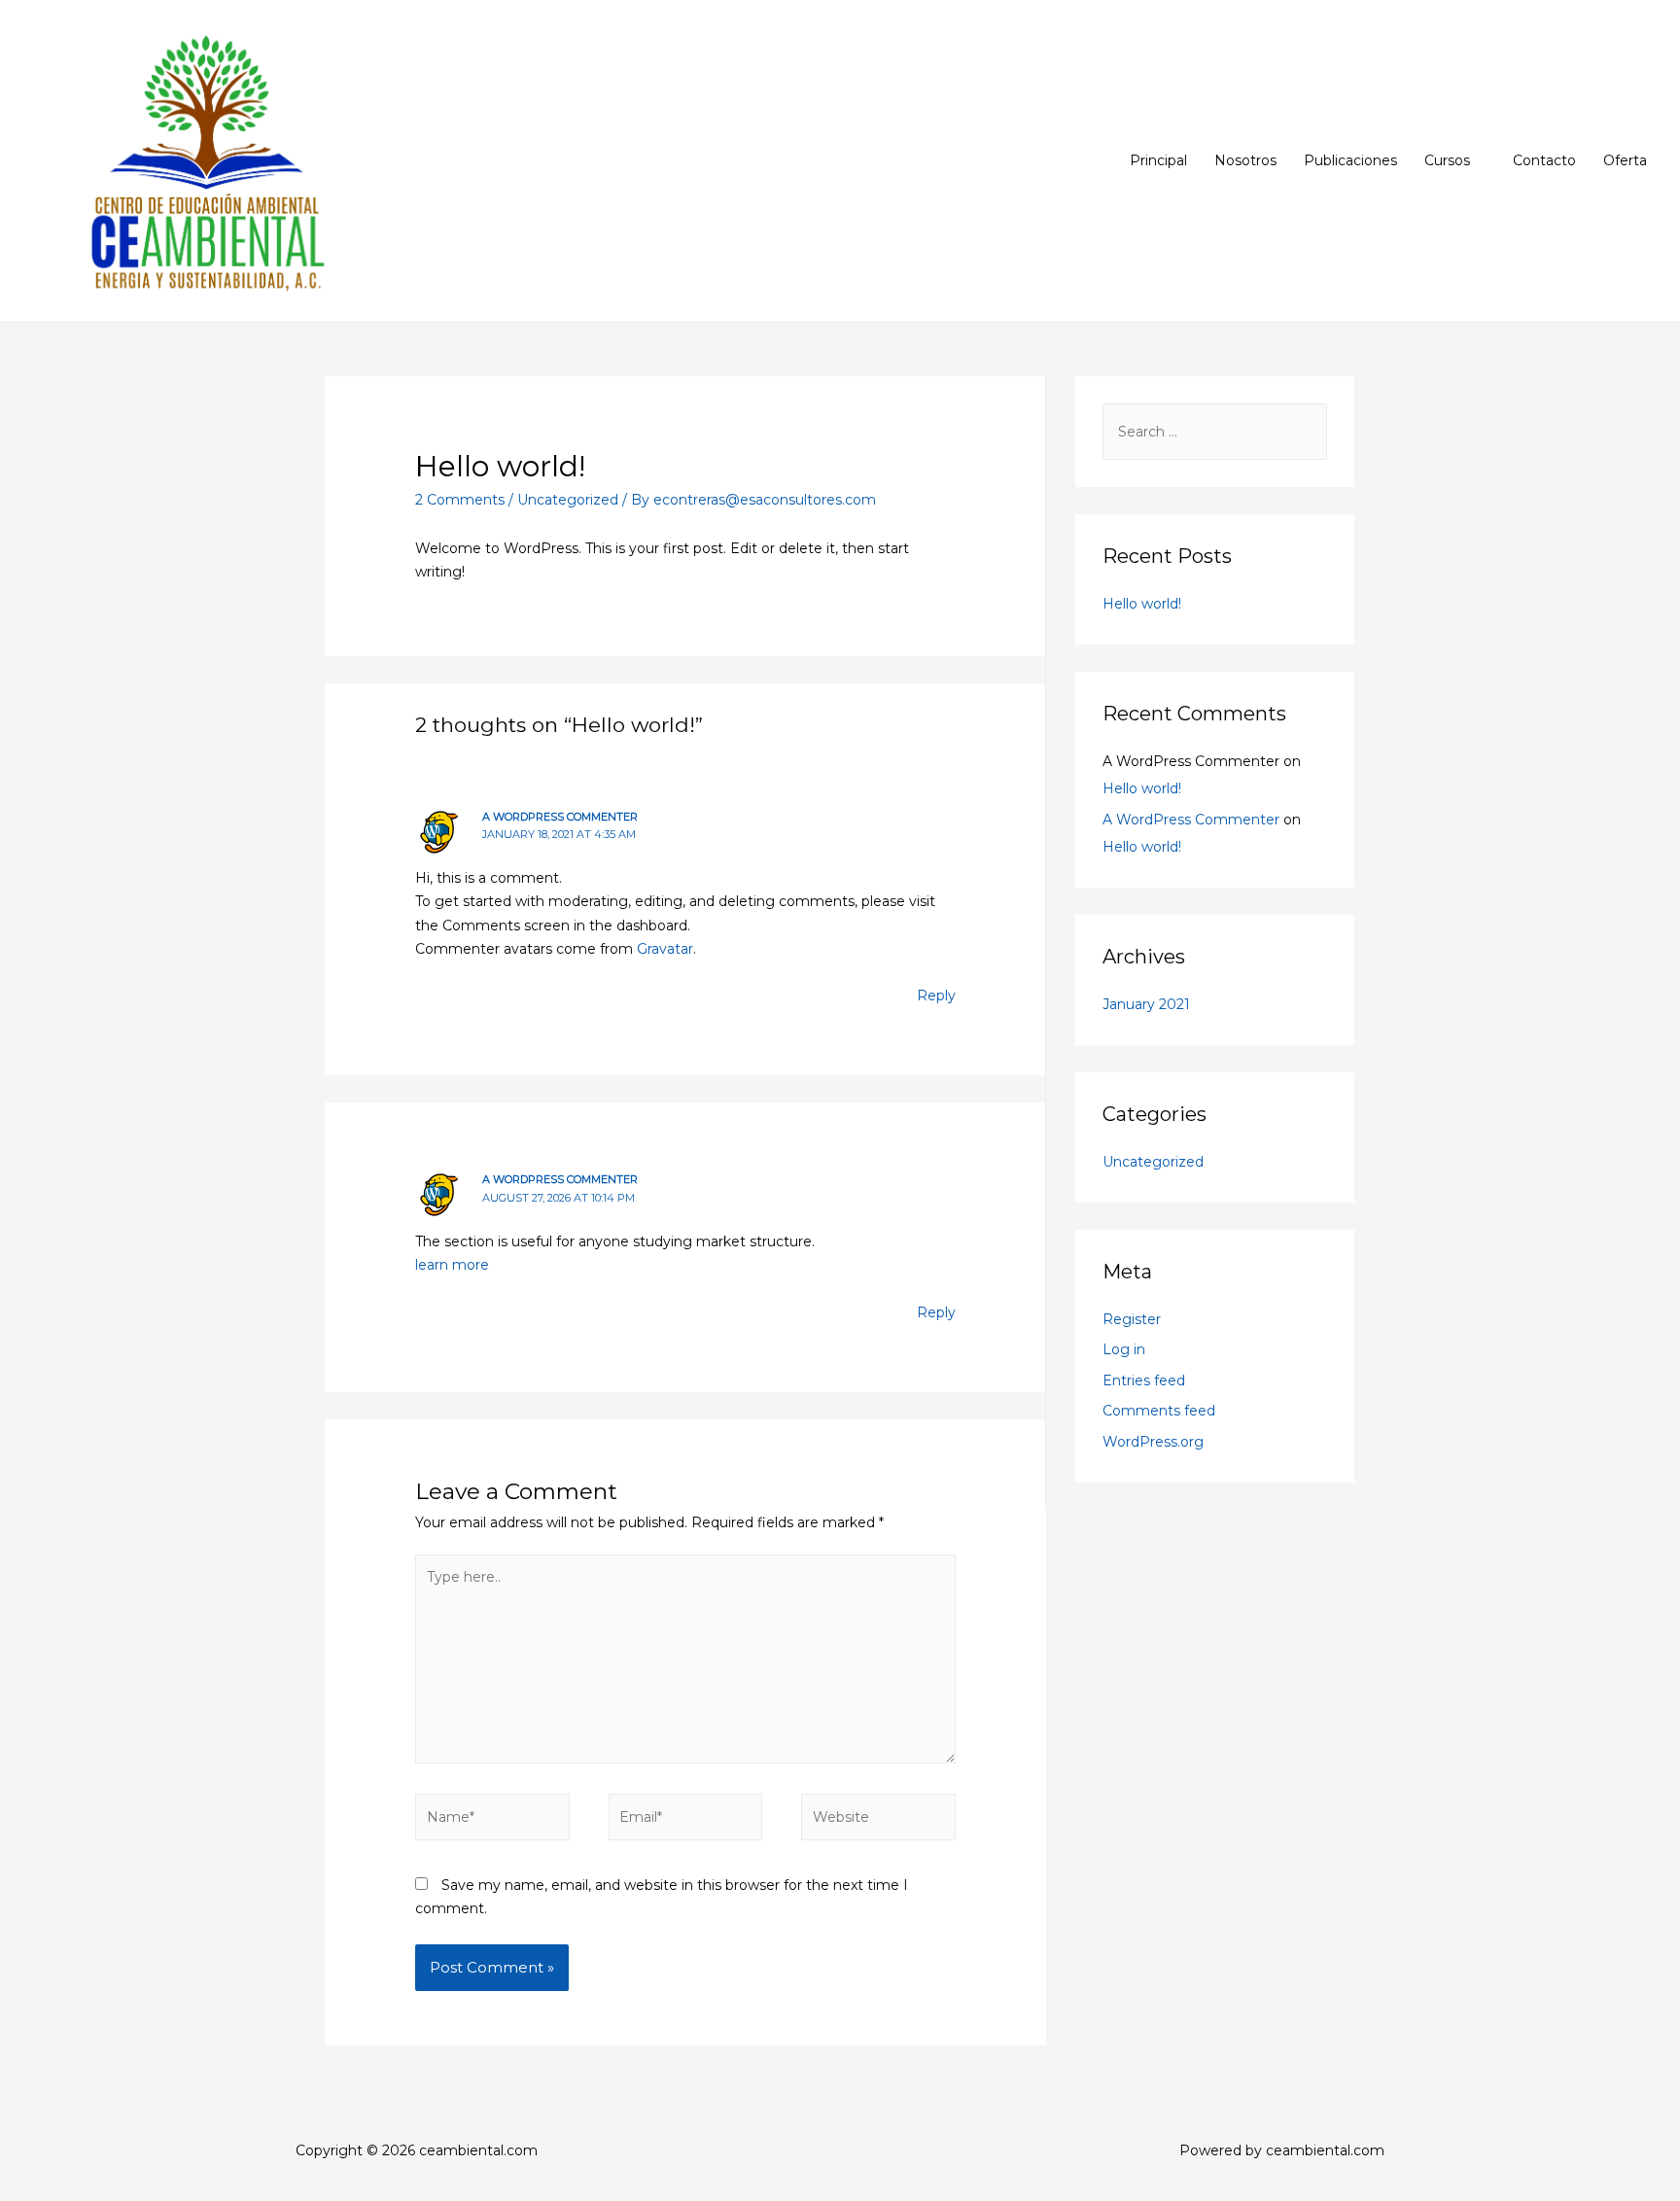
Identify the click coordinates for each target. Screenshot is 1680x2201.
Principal (1158, 160)
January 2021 (1146, 1004)
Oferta (1625, 160)
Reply (936, 996)
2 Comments (460, 500)
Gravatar (665, 949)
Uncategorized (568, 500)
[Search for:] (1215, 432)
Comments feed (1159, 1411)
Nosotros (1245, 160)
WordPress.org (1153, 1442)
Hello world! (1142, 604)
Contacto (1544, 160)
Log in (1124, 1349)
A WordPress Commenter (560, 817)
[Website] (878, 1821)
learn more (452, 1265)
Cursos (1447, 160)
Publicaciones (1350, 160)
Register (1132, 1319)
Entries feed (1144, 1380)
